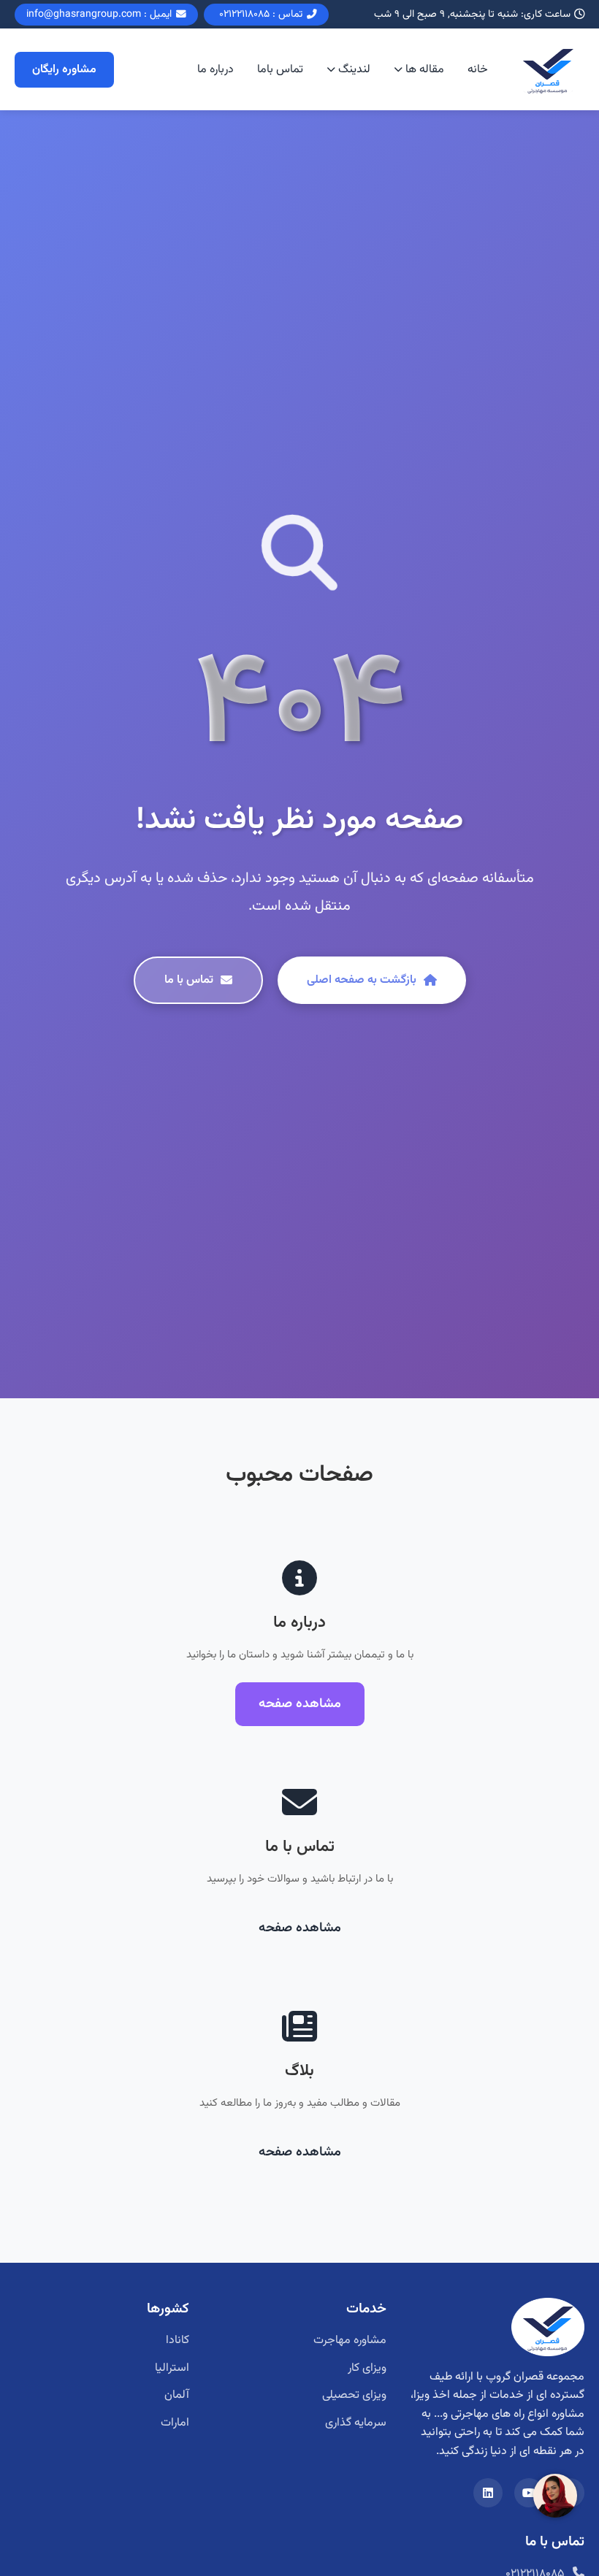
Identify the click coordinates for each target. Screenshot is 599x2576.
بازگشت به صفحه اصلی (362, 980)
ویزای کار (367, 2368)
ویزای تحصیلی (354, 2395)
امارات (175, 2423)
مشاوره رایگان (64, 70)
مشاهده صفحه (300, 1704)
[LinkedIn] (488, 2493)
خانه (478, 70)
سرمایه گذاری (356, 2423)
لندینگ (354, 70)
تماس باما (280, 70)
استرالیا (172, 2368)
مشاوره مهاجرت (350, 2341)
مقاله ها (425, 70)
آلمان (177, 2395)
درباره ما (215, 70)
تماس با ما (189, 980)
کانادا (178, 2341)
